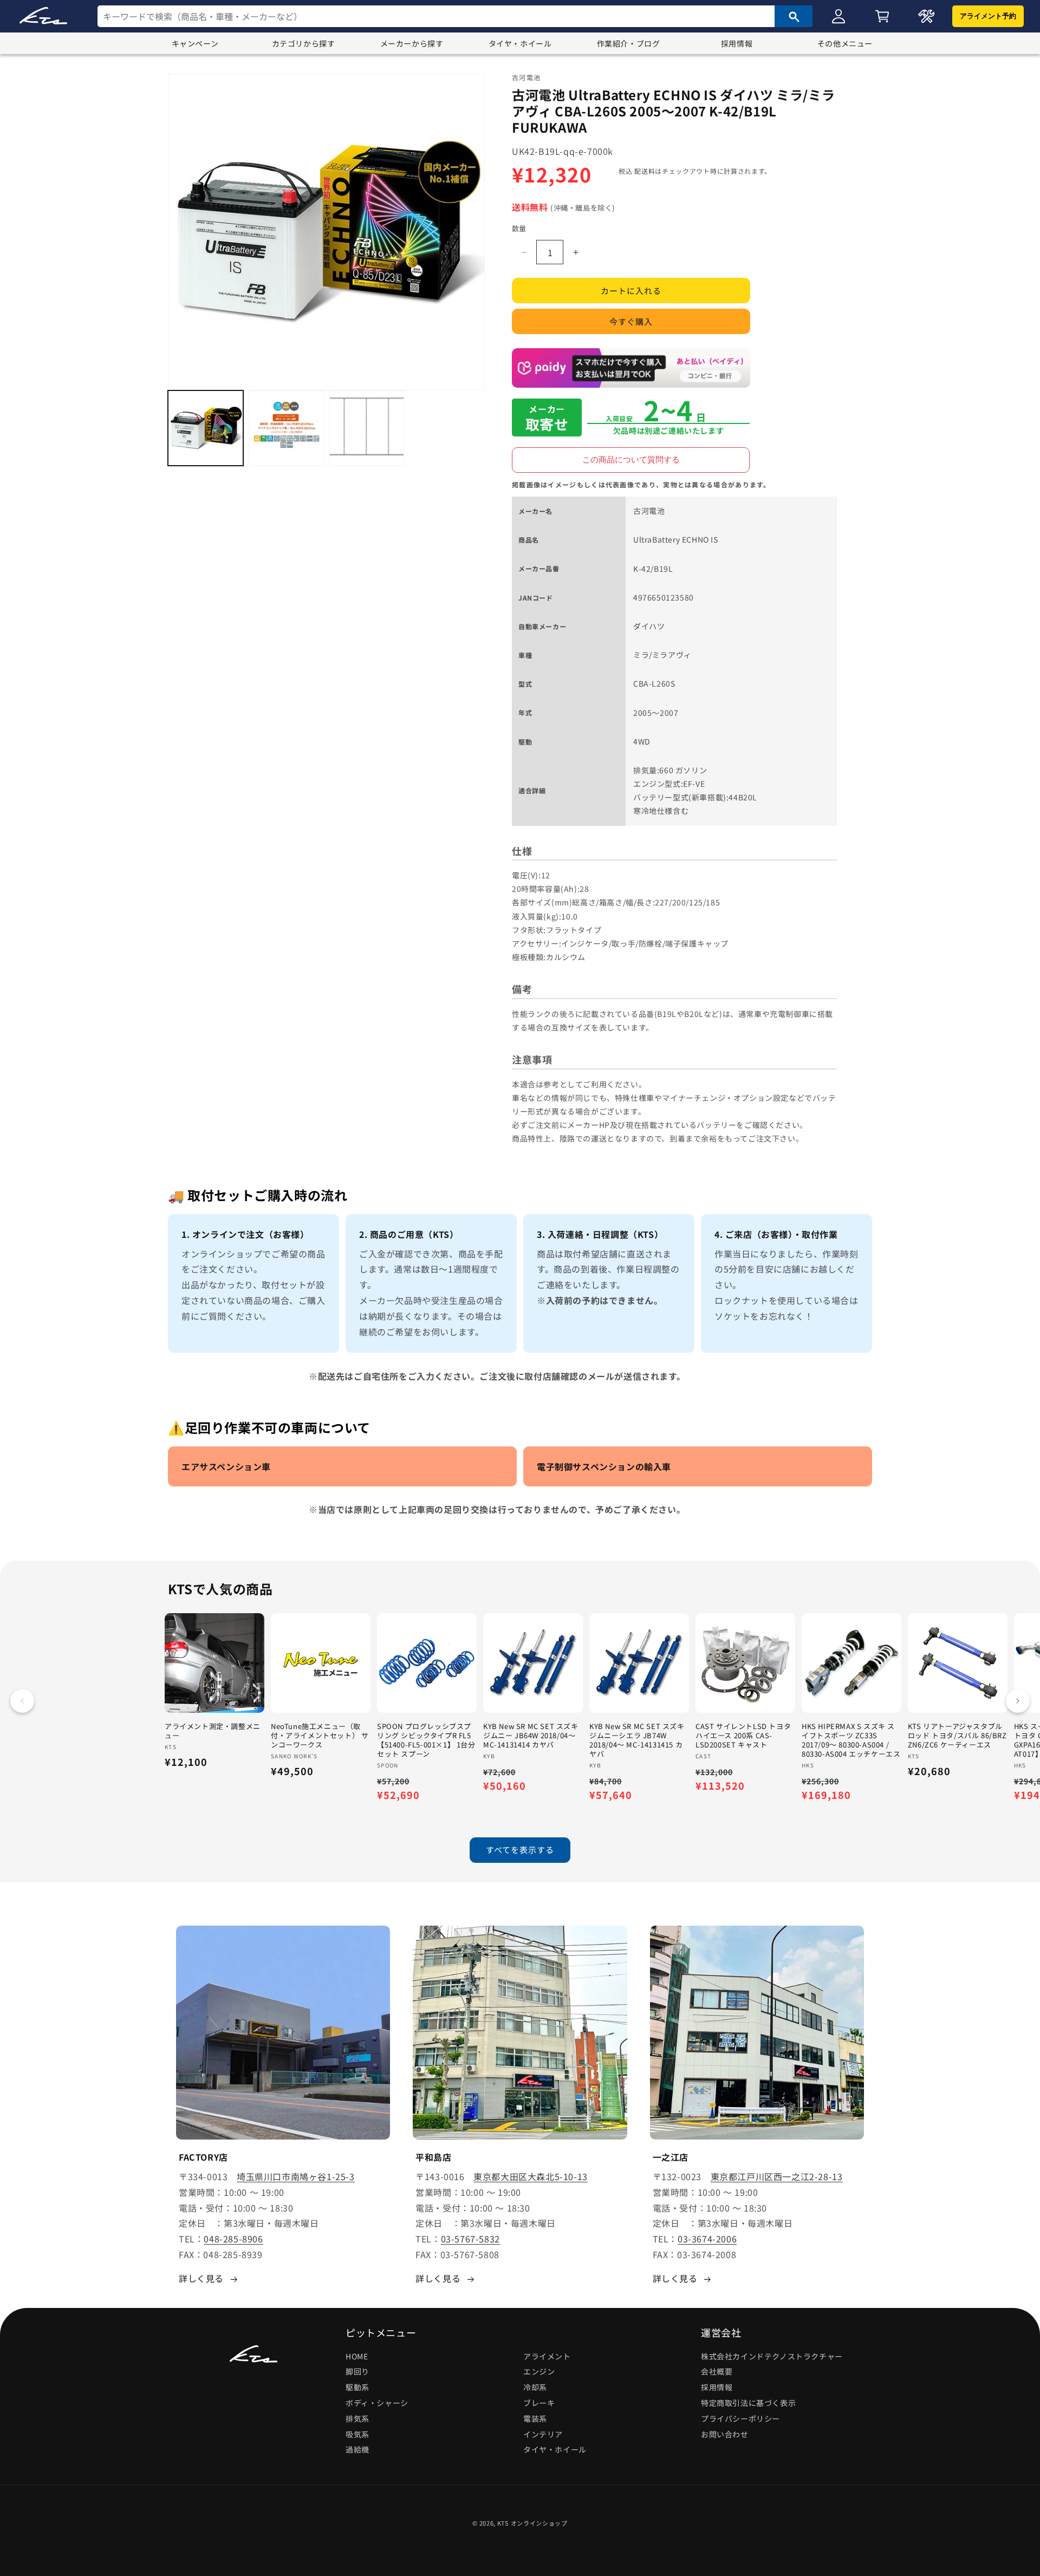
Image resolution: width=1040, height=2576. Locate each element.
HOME (357, 2356)
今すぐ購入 (631, 322)
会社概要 (717, 2372)
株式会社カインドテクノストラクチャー (772, 2356)
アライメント (547, 2356)
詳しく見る (201, 2278)
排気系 (357, 2418)
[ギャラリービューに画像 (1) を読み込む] (206, 428)
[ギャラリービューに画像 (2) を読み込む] (286, 428)
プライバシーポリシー (740, 2418)
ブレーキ (539, 2403)
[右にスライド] (1018, 1701)
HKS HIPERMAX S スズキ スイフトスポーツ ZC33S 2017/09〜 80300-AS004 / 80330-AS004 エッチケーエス (851, 1740)
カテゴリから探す (304, 43)
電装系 (535, 2418)
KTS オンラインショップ (532, 2523)
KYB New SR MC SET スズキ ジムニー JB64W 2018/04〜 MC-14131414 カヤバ (531, 1736)
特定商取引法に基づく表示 (748, 2403)
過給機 (357, 2450)
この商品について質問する (631, 459)
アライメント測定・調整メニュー (213, 1731)
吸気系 (357, 2434)
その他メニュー (845, 43)
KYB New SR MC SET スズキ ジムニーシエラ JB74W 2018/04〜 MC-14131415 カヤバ (637, 1740)
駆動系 (357, 2388)
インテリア (543, 2434)
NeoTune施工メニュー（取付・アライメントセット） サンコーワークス (320, 1736)
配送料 (645, 171)
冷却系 (535, 2388)
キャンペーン (195, 43)
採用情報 (737, 43)
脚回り (357, 2372)
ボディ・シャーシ (377, 2403)
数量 (519, 228)
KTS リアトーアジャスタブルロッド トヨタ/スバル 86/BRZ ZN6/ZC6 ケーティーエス (957, 1736)
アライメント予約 (988, 16)
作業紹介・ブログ (629, 43)
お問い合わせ (725, 2434)
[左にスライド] (22, 1701)
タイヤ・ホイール (520, 43)
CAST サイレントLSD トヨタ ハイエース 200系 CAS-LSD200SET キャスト (743, 1736)
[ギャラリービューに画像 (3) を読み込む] (367, 428)
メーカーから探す (412, 43)
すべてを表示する (520, 1850)
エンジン (539, 2372)
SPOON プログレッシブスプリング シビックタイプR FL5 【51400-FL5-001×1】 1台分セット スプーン (426, 1740)
